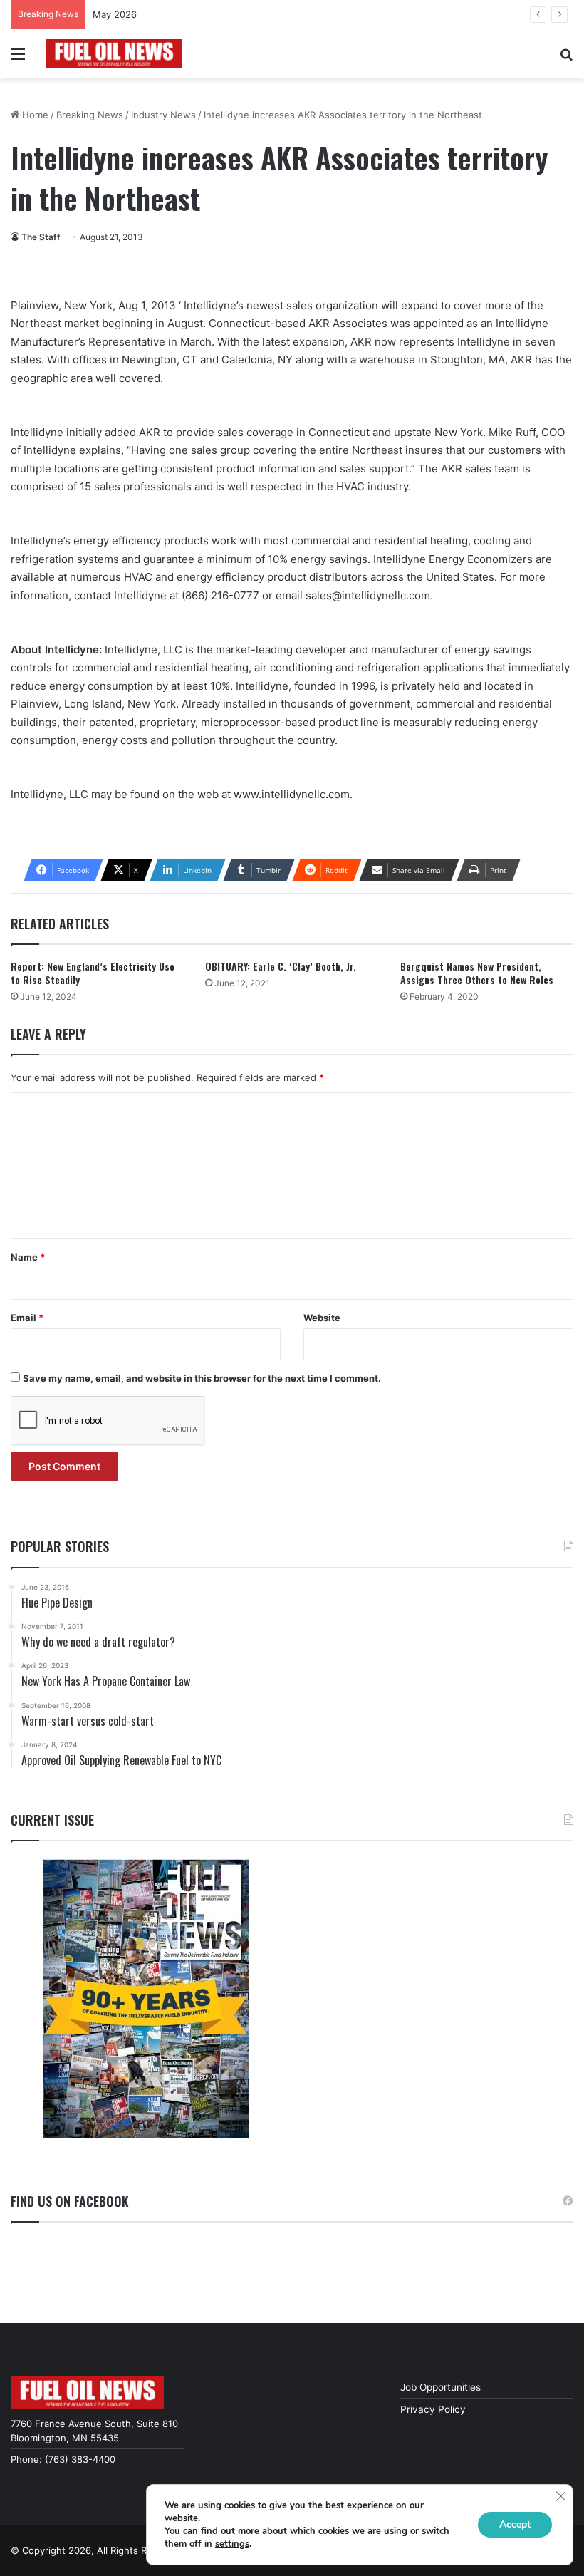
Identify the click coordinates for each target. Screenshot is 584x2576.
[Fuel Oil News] (114, 54)
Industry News (163, 115)
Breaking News (90, 115)
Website (322, 1318)
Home (34, 115)
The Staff (41, 237)
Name (28, 1257)
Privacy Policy (433, 2409)
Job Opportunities (440, 2387)
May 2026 (115, 14)
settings (232, 2544)
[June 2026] (146, 1999)
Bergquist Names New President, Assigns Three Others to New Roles (477, 973)
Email (27, 1318)
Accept (515, 2524)
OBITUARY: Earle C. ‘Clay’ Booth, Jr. (281, 966)
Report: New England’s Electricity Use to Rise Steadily (93, 973)
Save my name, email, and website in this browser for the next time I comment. (202, 1378)
